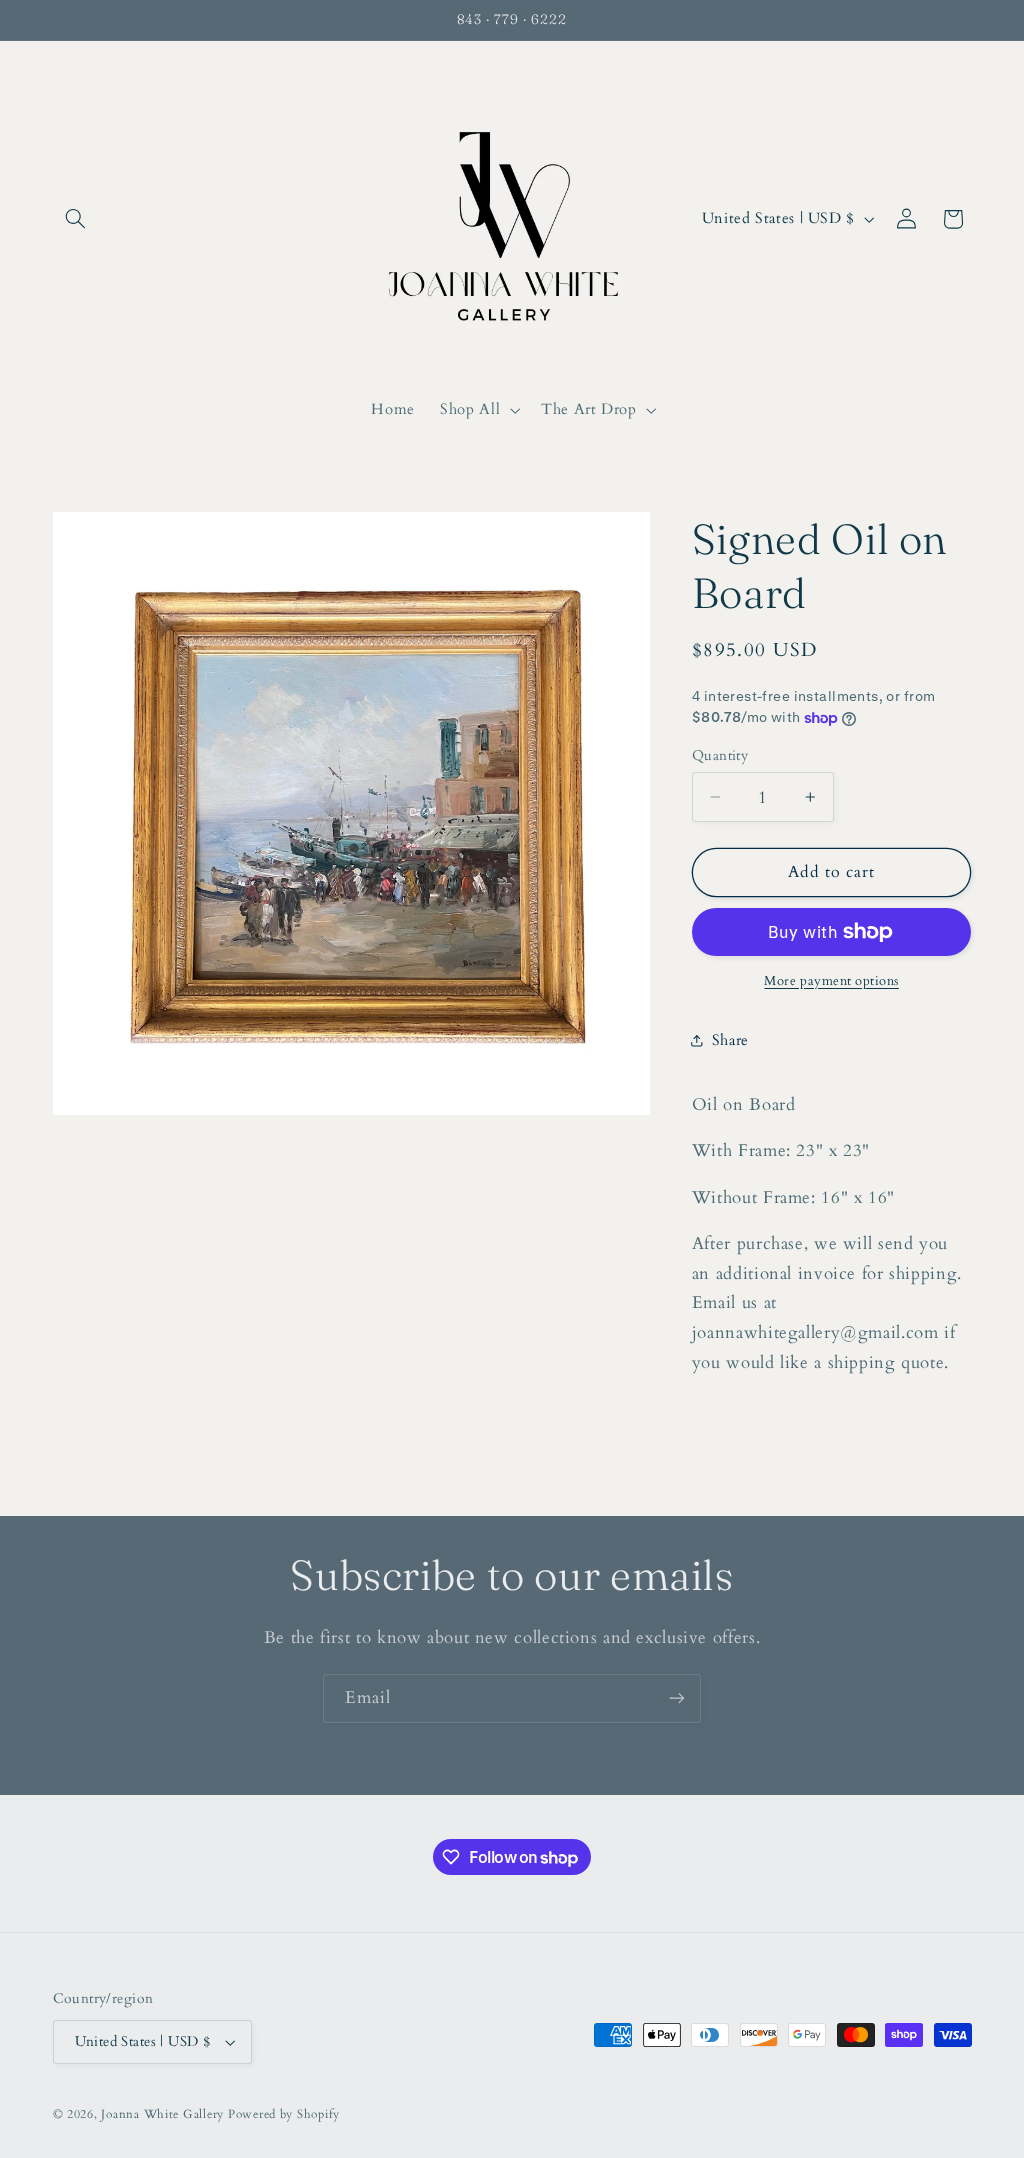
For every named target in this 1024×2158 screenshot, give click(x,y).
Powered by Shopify (284, 2114)
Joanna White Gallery (162, 2114)
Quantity (720, 755)
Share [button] (730, 1040)
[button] (76, 219)
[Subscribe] (677, 1698)
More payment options (831, 981)
